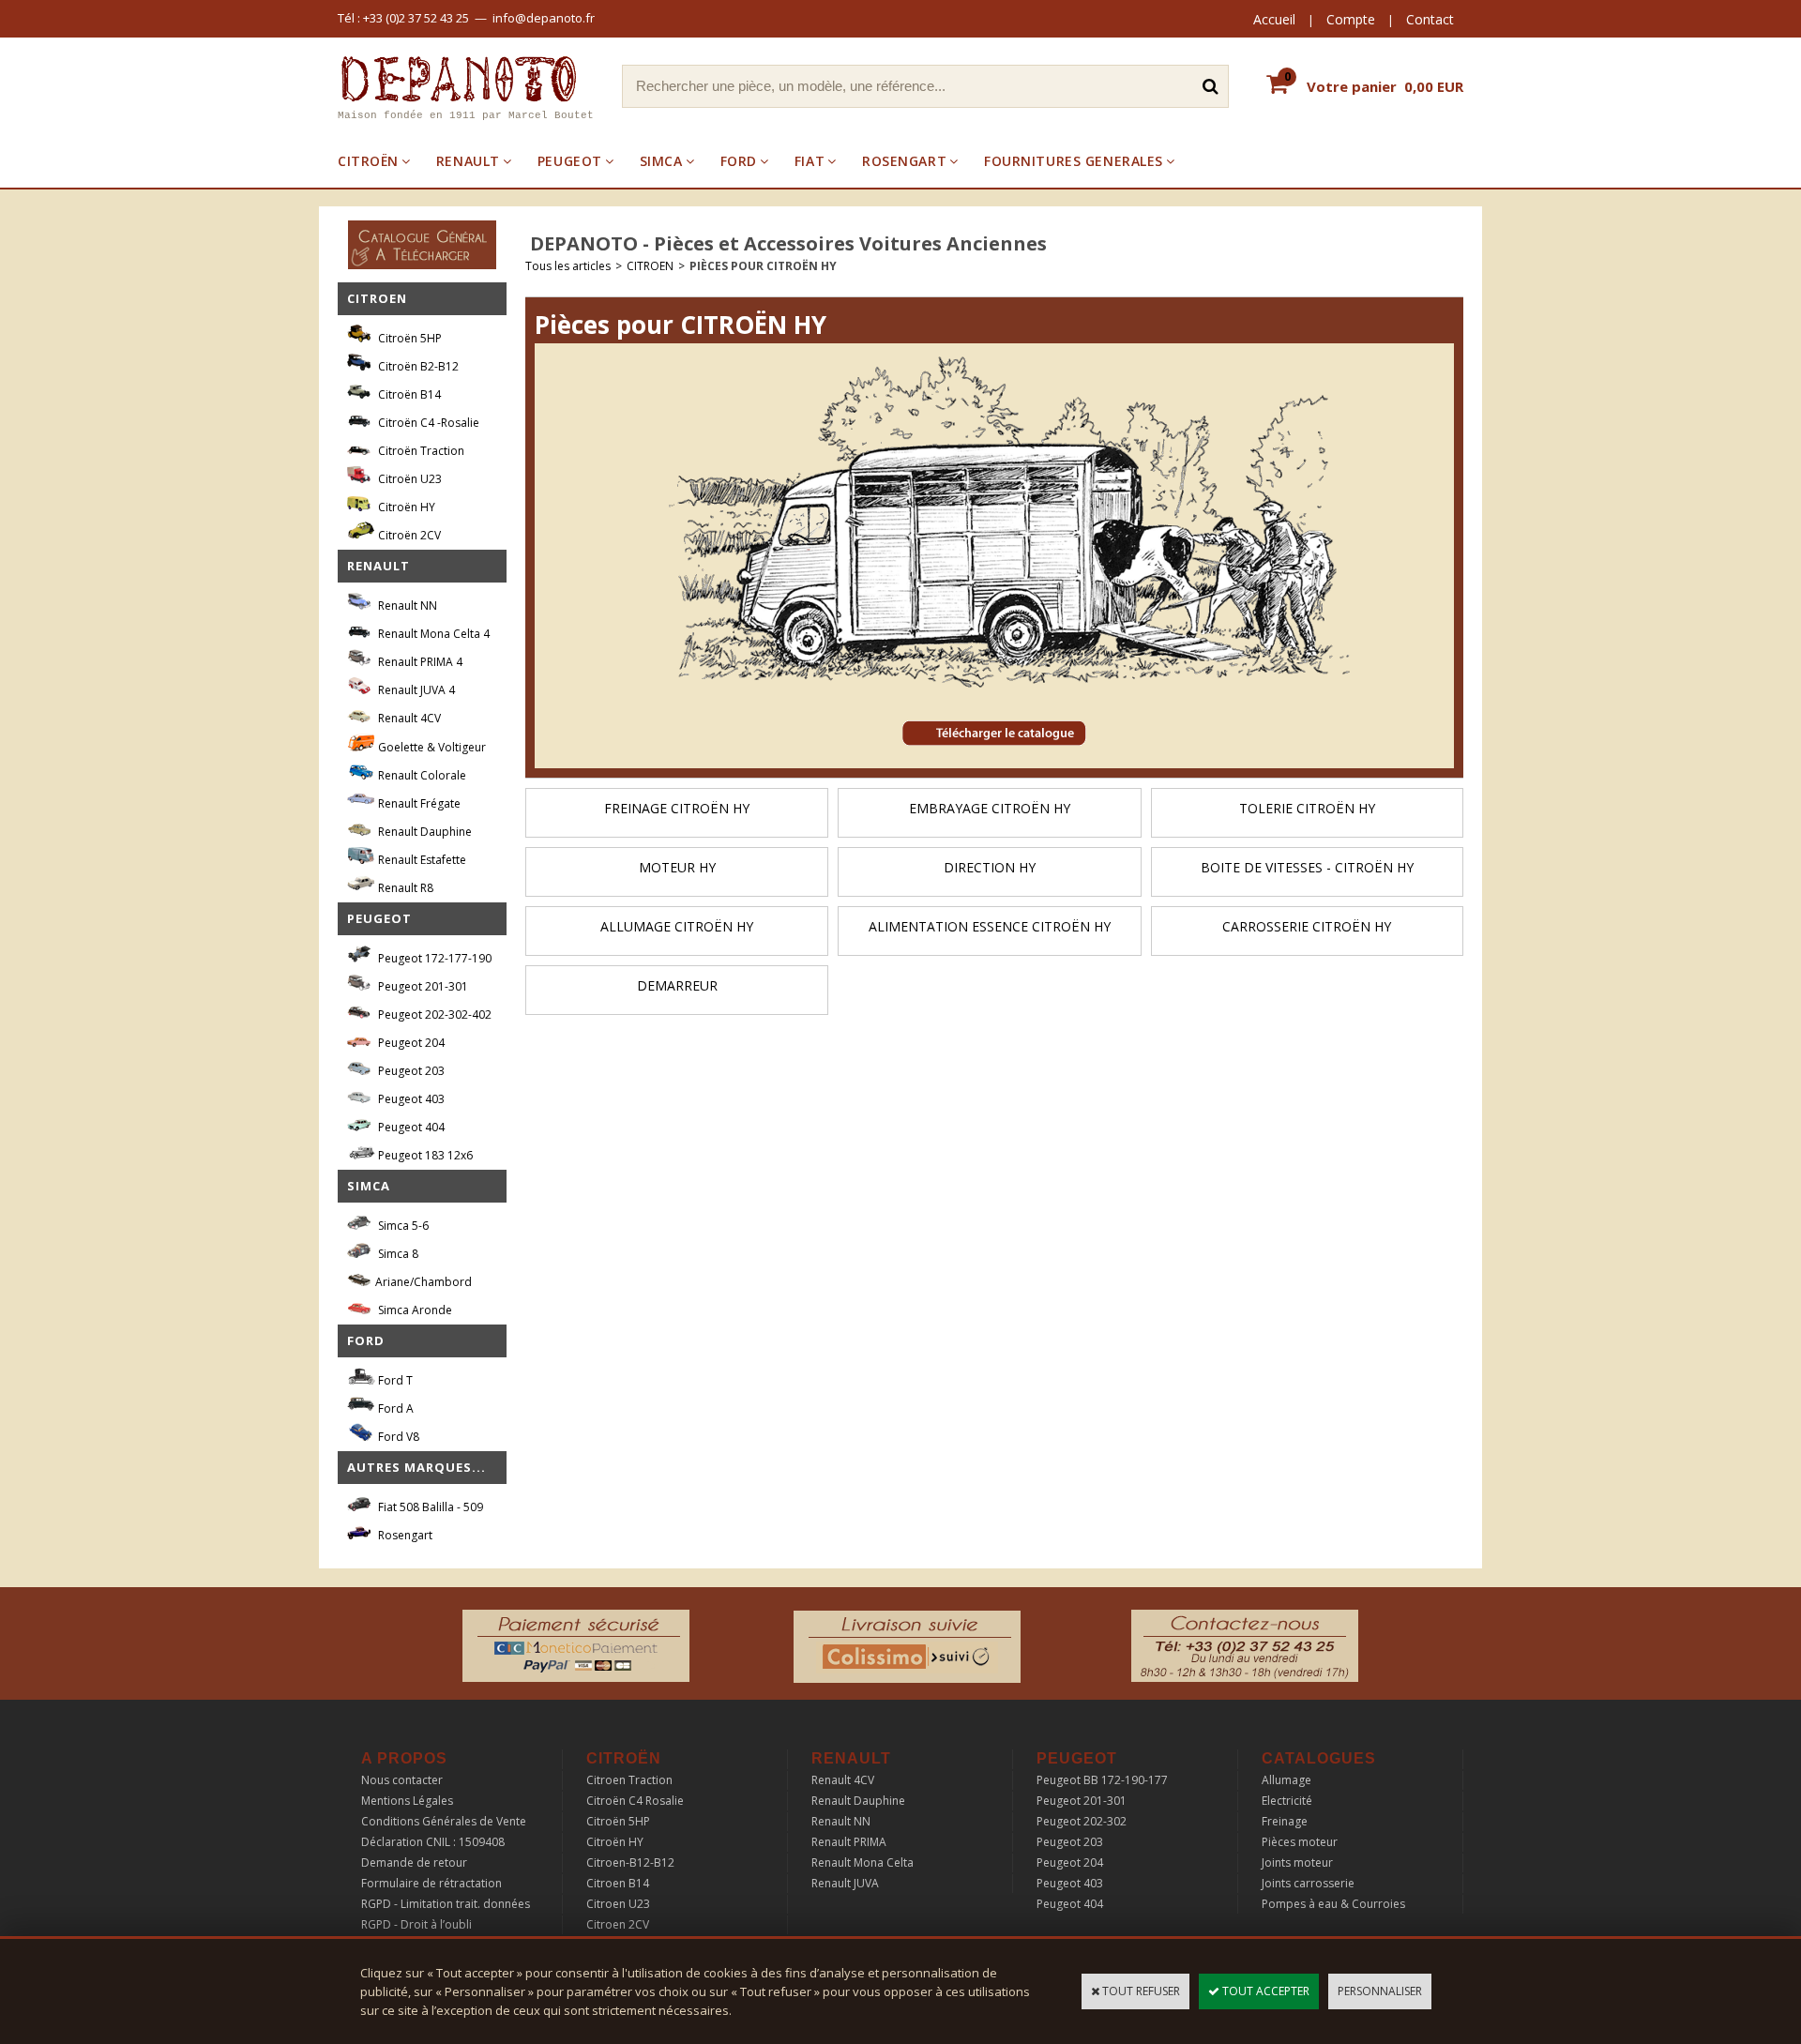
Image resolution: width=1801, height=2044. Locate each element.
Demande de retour (414, 1862)
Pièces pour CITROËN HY (763, 266)
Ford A (394, 1408)
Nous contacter (402, 1780)
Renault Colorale (421, 775)
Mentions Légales (407, 1801)
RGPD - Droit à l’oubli (416, 1924)
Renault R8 (404, 888)
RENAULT (468, 161)
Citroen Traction (629, 1780)
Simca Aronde (414, 1310)
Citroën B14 (408, 394)
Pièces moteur (1300, 1842)
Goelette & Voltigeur (431, 747)
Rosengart (404, 1535)
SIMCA (661, 161)
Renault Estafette (421, 860)
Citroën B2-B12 (417, 366)
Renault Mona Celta (863, 1862)
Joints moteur (1297, 1862)
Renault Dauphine (424, 832)
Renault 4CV (408, 718)
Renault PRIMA (849, 1842)
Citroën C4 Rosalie (635, 1801)
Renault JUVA (845, 1883)
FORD (739, 161)
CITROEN (650, 266)
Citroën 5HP (409, 338)
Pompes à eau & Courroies (1333, 1904)
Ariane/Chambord (424, 1282)
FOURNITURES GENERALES (1074, 161)
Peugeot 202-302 (1082, 1821)
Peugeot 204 (410, 1043)
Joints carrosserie (1308, 1883)
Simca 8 (397, 1254)
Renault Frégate (418, 803)
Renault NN (406, 606)
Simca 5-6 (402, 1226)
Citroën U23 (409, 479)
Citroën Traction (420, 451)
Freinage (1285, 1821)
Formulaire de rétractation (431, 1883)
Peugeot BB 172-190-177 (1102, 1780)
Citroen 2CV (618, 1924)
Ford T (394, 1380)
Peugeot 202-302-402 (433, 1014)
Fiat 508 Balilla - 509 (429, 1507)
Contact (1430, 19)
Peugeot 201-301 (422, 986)
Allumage (1286, 1780)
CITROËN (368, 161)
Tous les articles (568, 266)
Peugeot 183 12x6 (424, 1155)
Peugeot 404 (410, 1127)
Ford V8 (397, 1437)
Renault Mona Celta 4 (432, 634)
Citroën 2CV (408, 535)
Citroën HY (405, 507)
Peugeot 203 (410, 1071)
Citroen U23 (618, 1904)
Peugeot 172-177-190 (433, 958)
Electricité (1287, 1801)
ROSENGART (904, 161)
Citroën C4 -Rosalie (427, 423)
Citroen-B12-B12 (630, 1862)
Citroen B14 (618, 1883)
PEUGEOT (570, 161)
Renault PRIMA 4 (419, 662)
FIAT (810, 161)
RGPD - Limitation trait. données (446, 1904)
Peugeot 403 (410, 1099)
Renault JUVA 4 (415, 690)
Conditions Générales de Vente (444, 1821)
